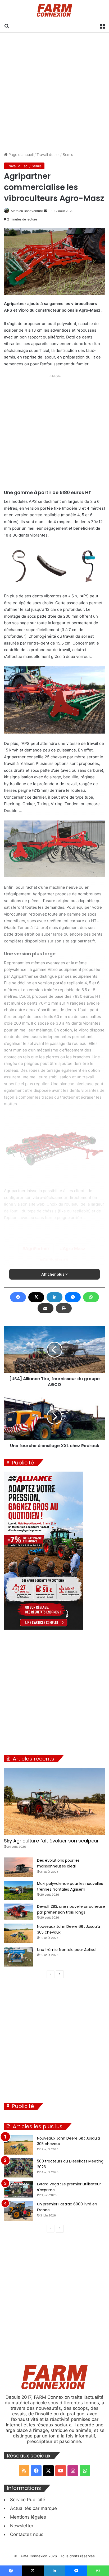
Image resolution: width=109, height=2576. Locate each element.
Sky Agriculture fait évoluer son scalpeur (51, 1841)
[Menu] (102, 26)
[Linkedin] (54, 1297)
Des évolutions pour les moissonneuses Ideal (58, 1863)
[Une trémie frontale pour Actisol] (19, 1957)
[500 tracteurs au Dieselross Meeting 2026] (19, 2168)
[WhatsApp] (91, 1297)
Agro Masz (74, 1248)
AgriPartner (37, 1248)
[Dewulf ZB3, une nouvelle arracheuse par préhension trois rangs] (19, 1912)
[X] (36, 1297)
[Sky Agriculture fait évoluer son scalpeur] (54, 1801)
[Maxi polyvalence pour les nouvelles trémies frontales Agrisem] (19, 1890)
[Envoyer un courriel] (45, 211)
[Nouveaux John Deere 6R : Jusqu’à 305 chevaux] (19, 1933)
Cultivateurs (55, 1260)
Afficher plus (53, 1274)
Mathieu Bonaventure (27, 211)
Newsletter (22, 2526)
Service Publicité (28, 2500)
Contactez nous (27, 2534)
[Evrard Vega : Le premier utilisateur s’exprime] (19, 2189)
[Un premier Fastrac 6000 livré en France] (19, 2211)
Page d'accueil (21, 154)
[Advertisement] (54, 92)
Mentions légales (28, 2517)
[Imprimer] (64, 1308)
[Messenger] (73, 1297)
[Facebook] (18, 1297)
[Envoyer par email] (46, 1308)
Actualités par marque (33, 2508)
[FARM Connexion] (55, 10)
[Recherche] (7, 26)
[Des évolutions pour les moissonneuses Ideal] (19, 1867)
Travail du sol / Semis (55, 154)
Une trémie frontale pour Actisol (67, 1950)
